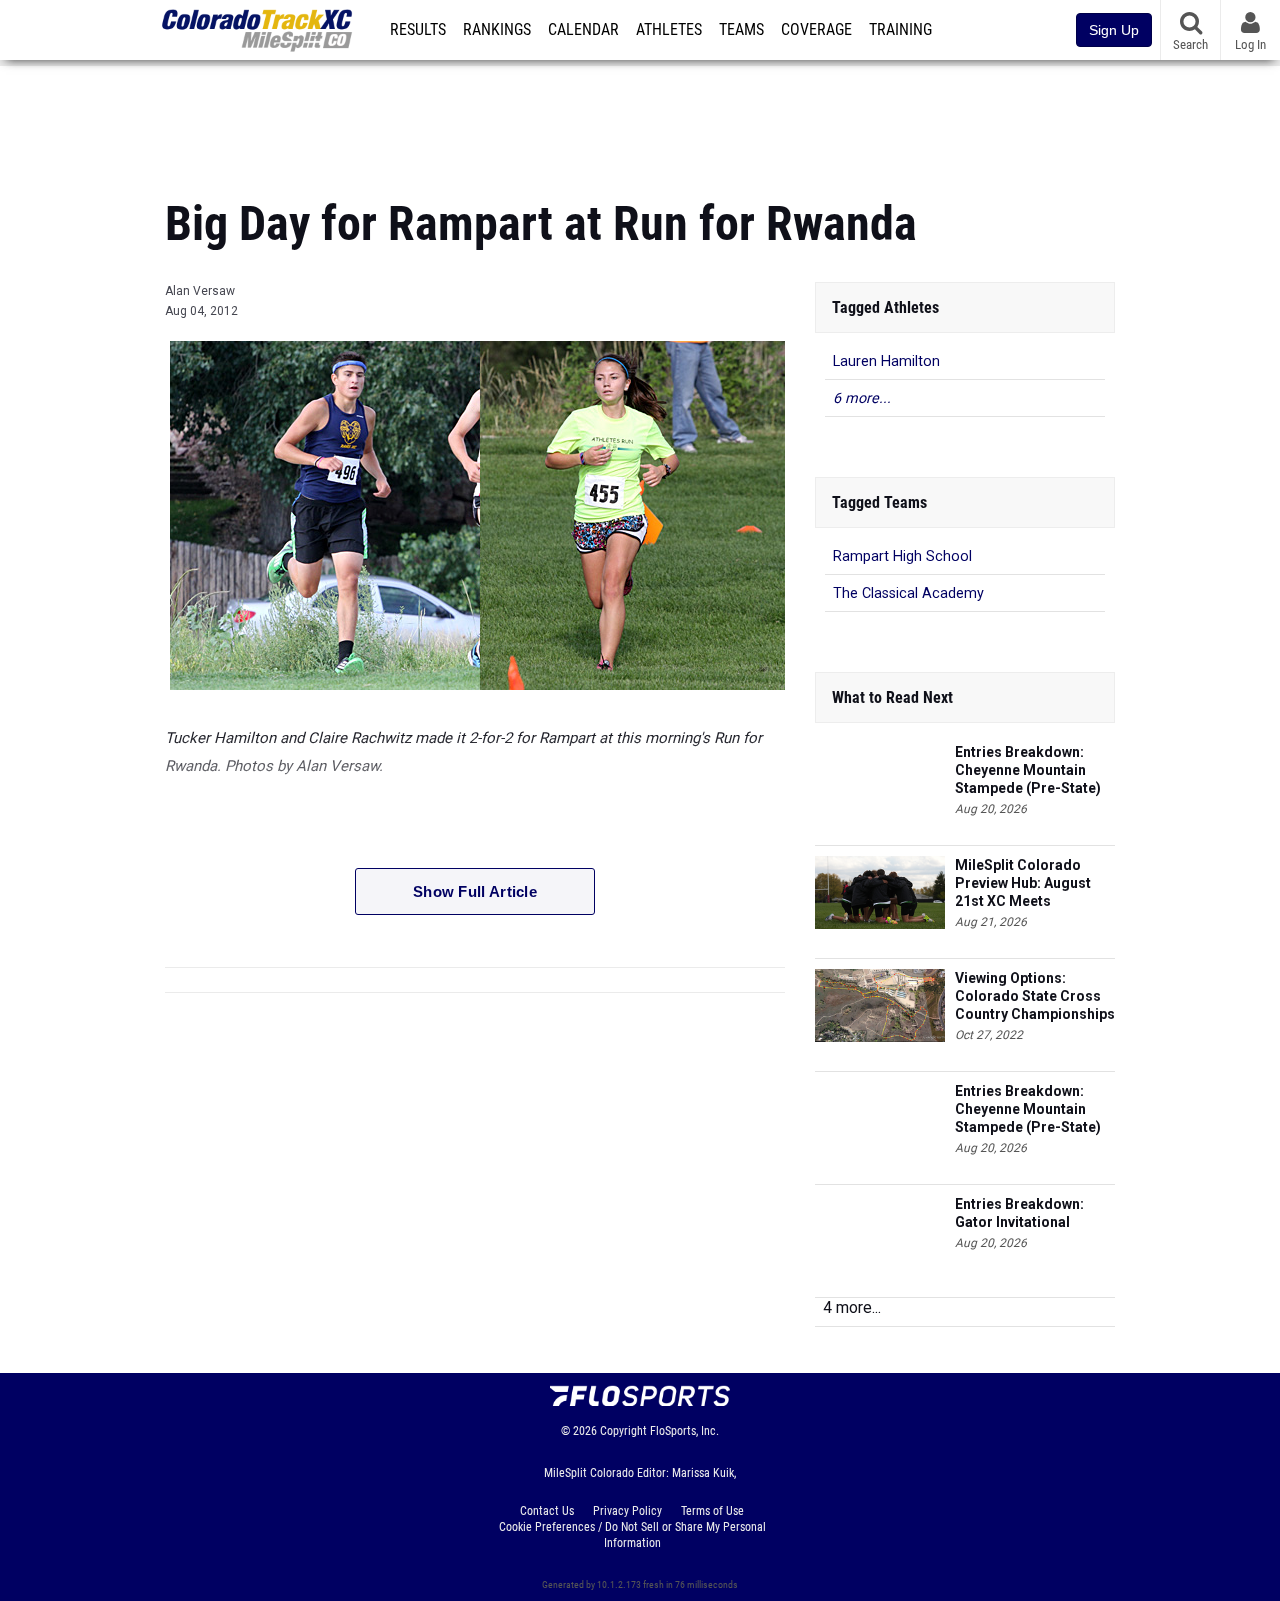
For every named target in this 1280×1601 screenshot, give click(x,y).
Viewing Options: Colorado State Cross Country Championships (1035, 996)
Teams (741, 30)
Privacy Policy (627, 1511)
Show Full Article (475, 891)
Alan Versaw (200, 291)
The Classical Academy (908, 593)
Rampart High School (902, 556)
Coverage (816, 30)
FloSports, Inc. (684, 1431)
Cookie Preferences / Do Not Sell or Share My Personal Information (632, 1535)
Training (900, 30)
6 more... (862, 398)
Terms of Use (712, 1511)
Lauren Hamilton (886, 361)
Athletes (669, 30)
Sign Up (1114, 30)
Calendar (583, 30)
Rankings (497, 30)
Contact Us (547, 1511)
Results (418, 30)
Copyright (623, 1431)
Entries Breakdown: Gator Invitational (1019, 1213)
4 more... (852, 1307)
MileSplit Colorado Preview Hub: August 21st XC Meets (1023, 883)
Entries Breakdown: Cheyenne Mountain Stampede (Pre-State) (1028, 770)
